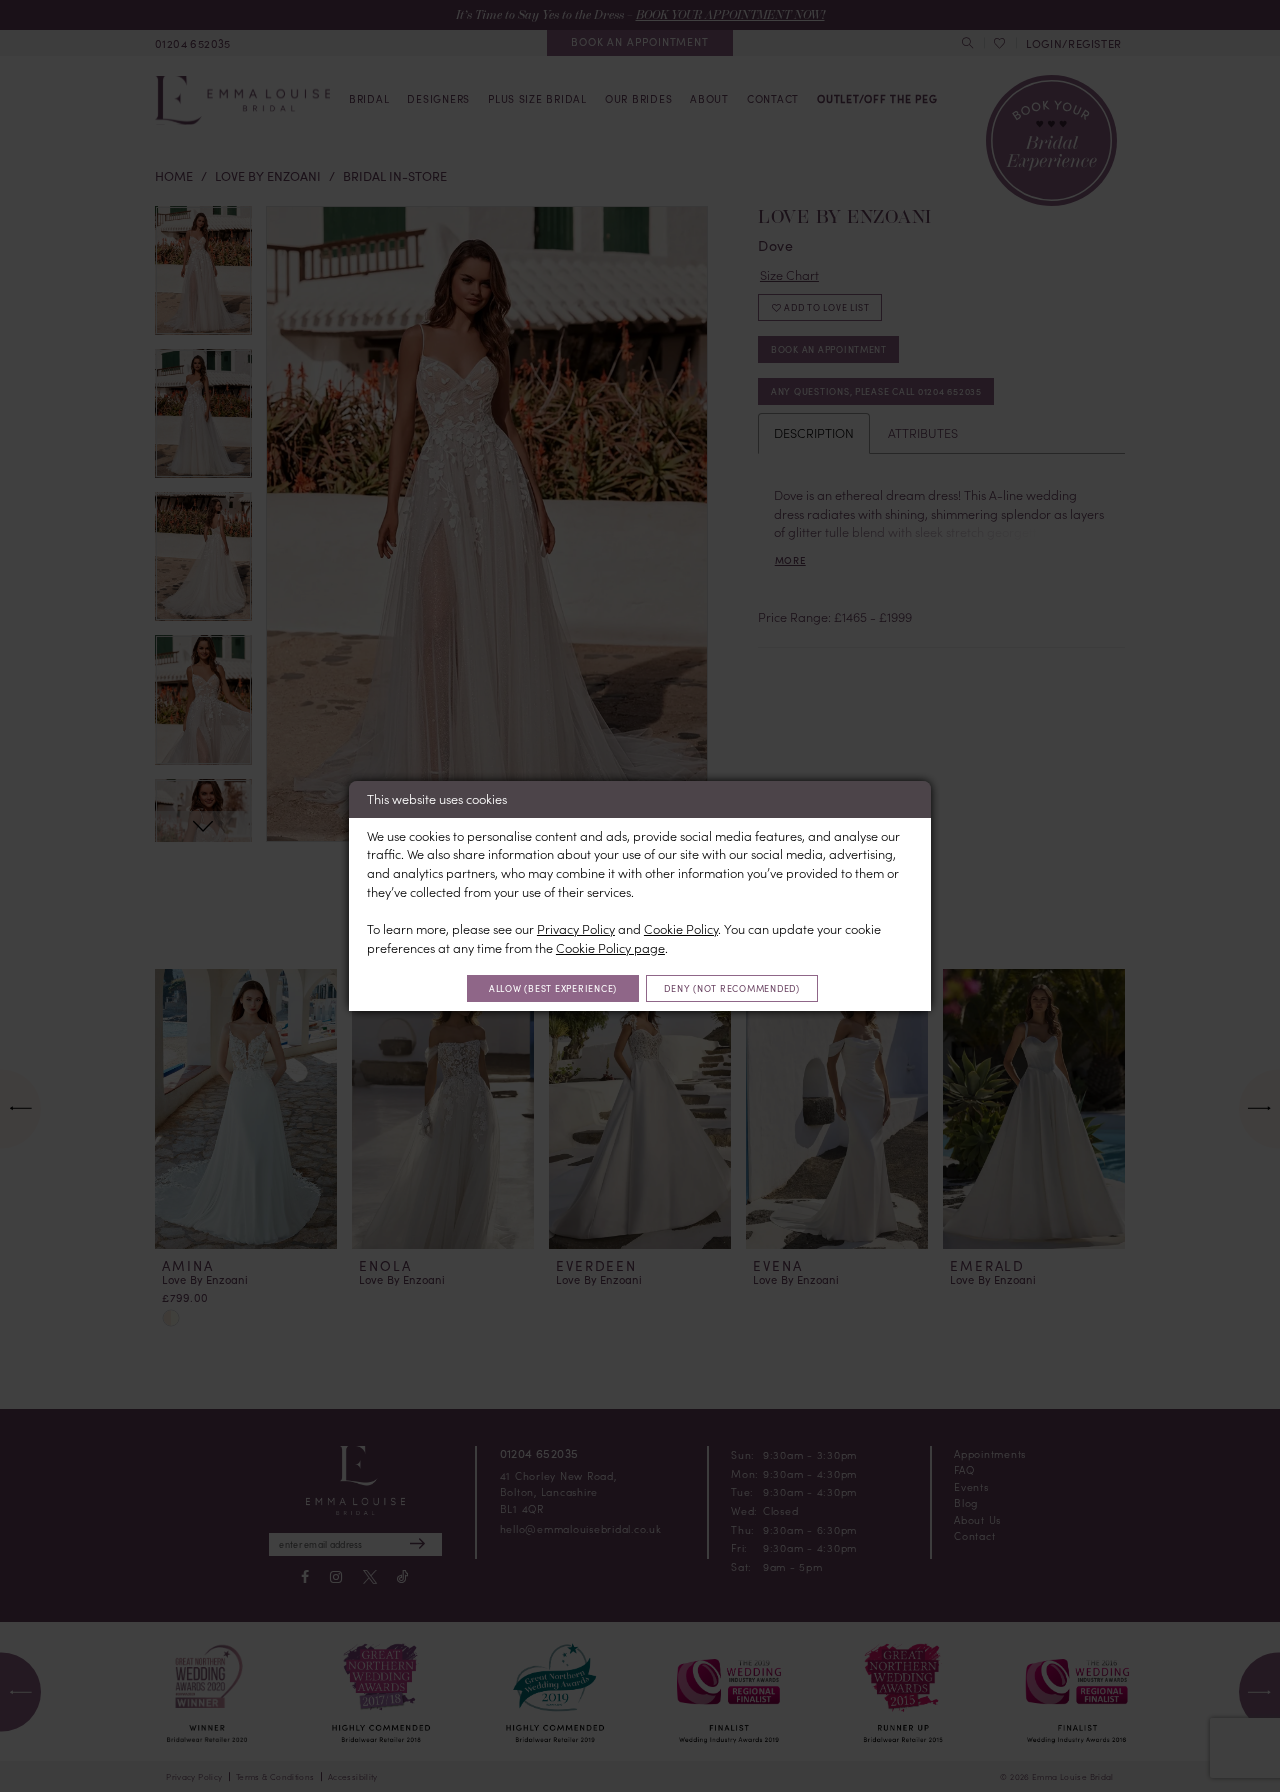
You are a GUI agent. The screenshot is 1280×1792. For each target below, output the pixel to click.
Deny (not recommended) (731, 988)
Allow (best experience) (553, 988)
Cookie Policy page (610, 947)
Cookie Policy (681, 928)
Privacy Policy (576, 928)
